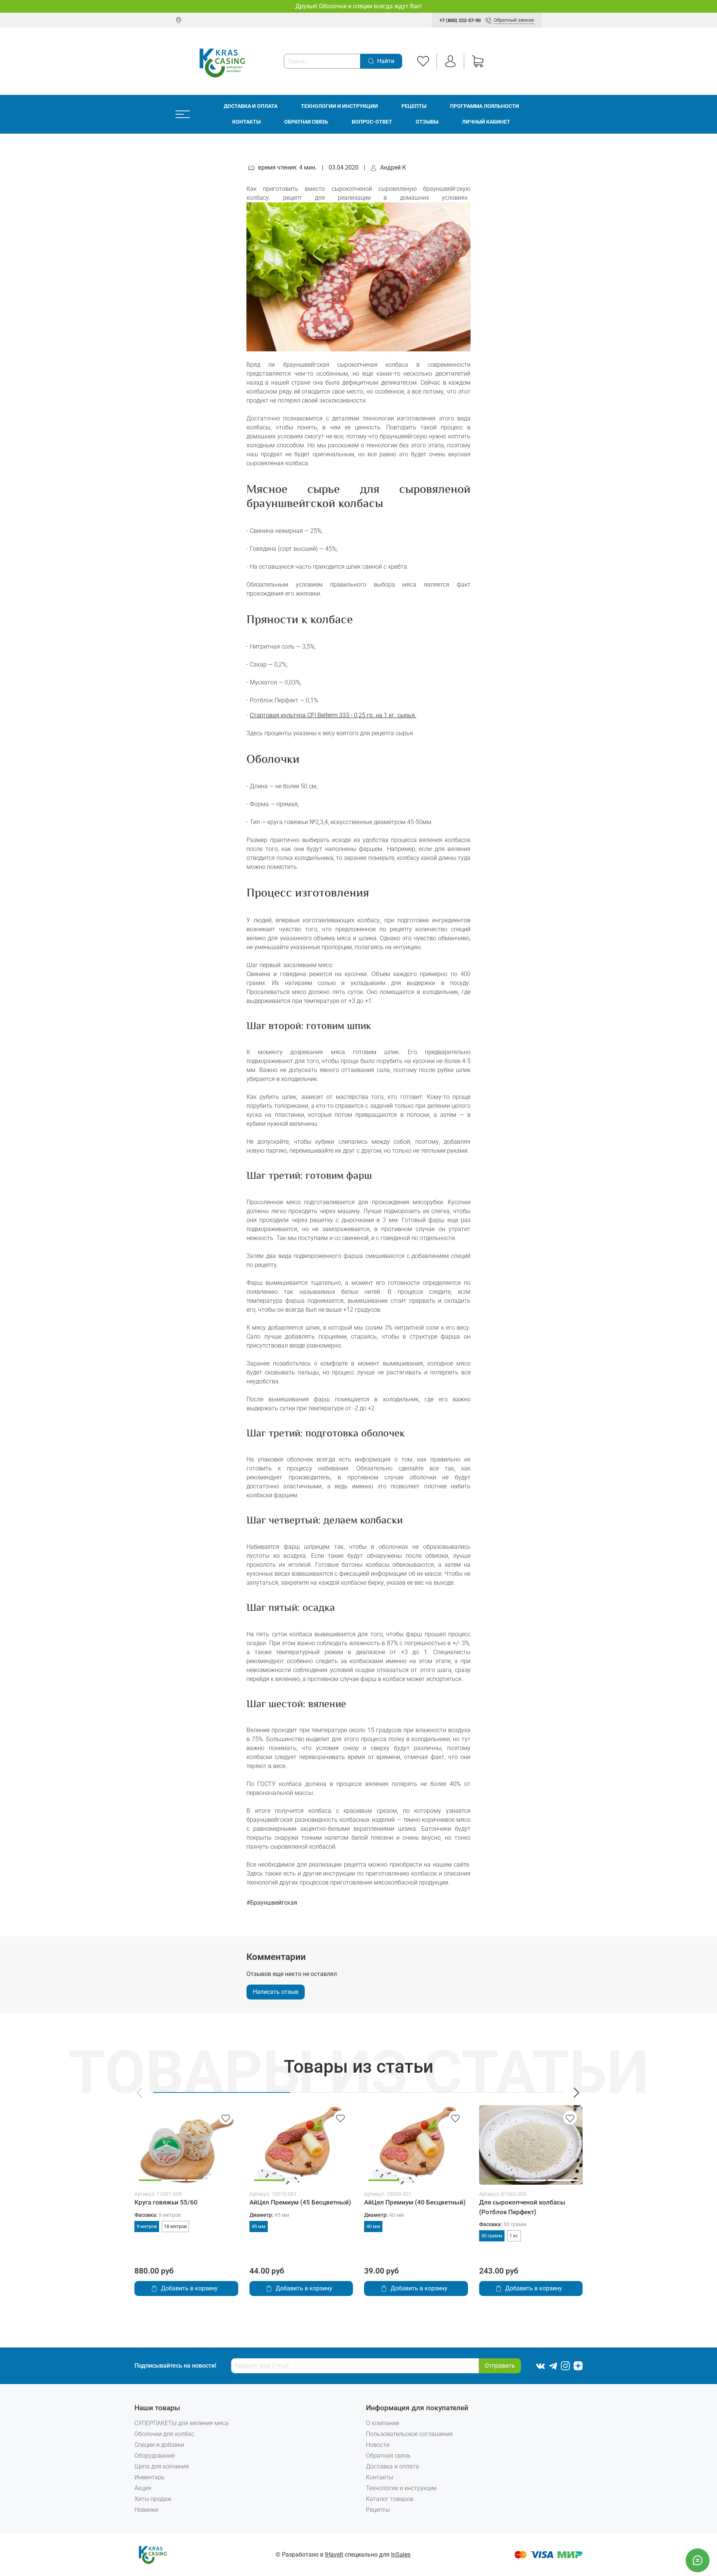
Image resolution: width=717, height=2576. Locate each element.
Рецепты (414, 106)
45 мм (259, 2226)
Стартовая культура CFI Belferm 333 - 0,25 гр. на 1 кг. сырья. (333, 715)
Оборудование (155, 2456)
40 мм (373, 2226)
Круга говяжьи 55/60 (166, 2202)
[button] (140, 2093)
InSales (401, 2555)
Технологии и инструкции (339, 106)
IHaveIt (334, 2555)
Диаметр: (269, 2215)
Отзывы (427, 122)
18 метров (175, 2226)
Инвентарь (150, 2477)
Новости (378, 2445)
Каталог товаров (390, 2499)
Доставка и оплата (251, 106)
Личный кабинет (486, 122)
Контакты (246, 122)
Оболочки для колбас (164, 2434)
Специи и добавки (159, 2445)
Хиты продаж (153, 2499)
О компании (383, 2423)
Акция (143, 2488)
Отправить (500, 2366)
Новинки (146, 2510)
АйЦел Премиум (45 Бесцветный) (300, 2202)
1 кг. (514, 2236)
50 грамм (492, 2236)
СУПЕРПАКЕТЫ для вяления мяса (181, 2423)
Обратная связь (306, 122)
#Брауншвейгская (272, 1903)
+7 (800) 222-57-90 (460, 20)
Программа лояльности (485, 106)
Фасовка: (158, 2215)
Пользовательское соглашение (409, 2434)
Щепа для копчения (162, 2466)
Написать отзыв (276, 1992)
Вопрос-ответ (372, 122)
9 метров (147, 2226)
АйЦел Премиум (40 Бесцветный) (415, 2202)
